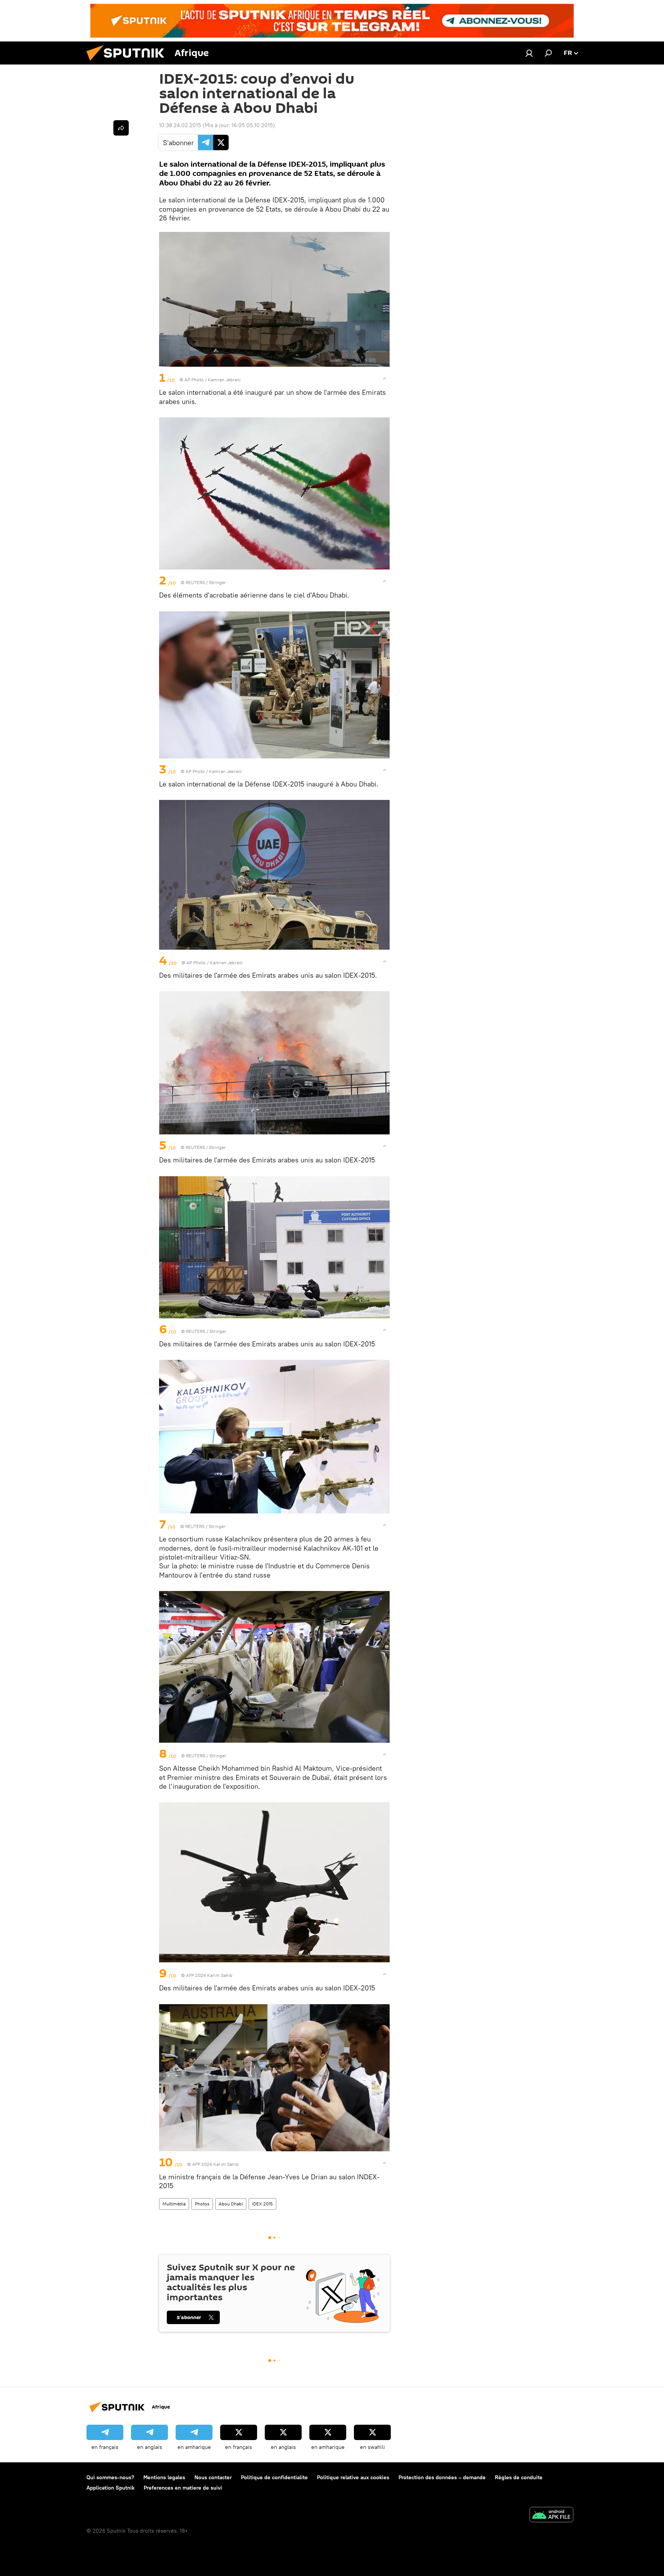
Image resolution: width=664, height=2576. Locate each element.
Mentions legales (164, 2477)
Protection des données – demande (442, 2477)
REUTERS (195, 582)
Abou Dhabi (231, 2204)
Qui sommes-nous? (110, 2477)
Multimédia (174, 2204)
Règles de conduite (519, 2477)
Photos (202, 2204)
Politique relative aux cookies (353, 2477)
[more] (385, 378)
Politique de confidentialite (274, 2477)
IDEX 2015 (262, 2204)
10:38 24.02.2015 (180, 125)
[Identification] (529, 53)
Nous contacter (213, 2477)
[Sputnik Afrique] (128, 63)
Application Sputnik (110, 2488)
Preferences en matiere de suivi (183, 2488)
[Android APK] (551, 2516)
